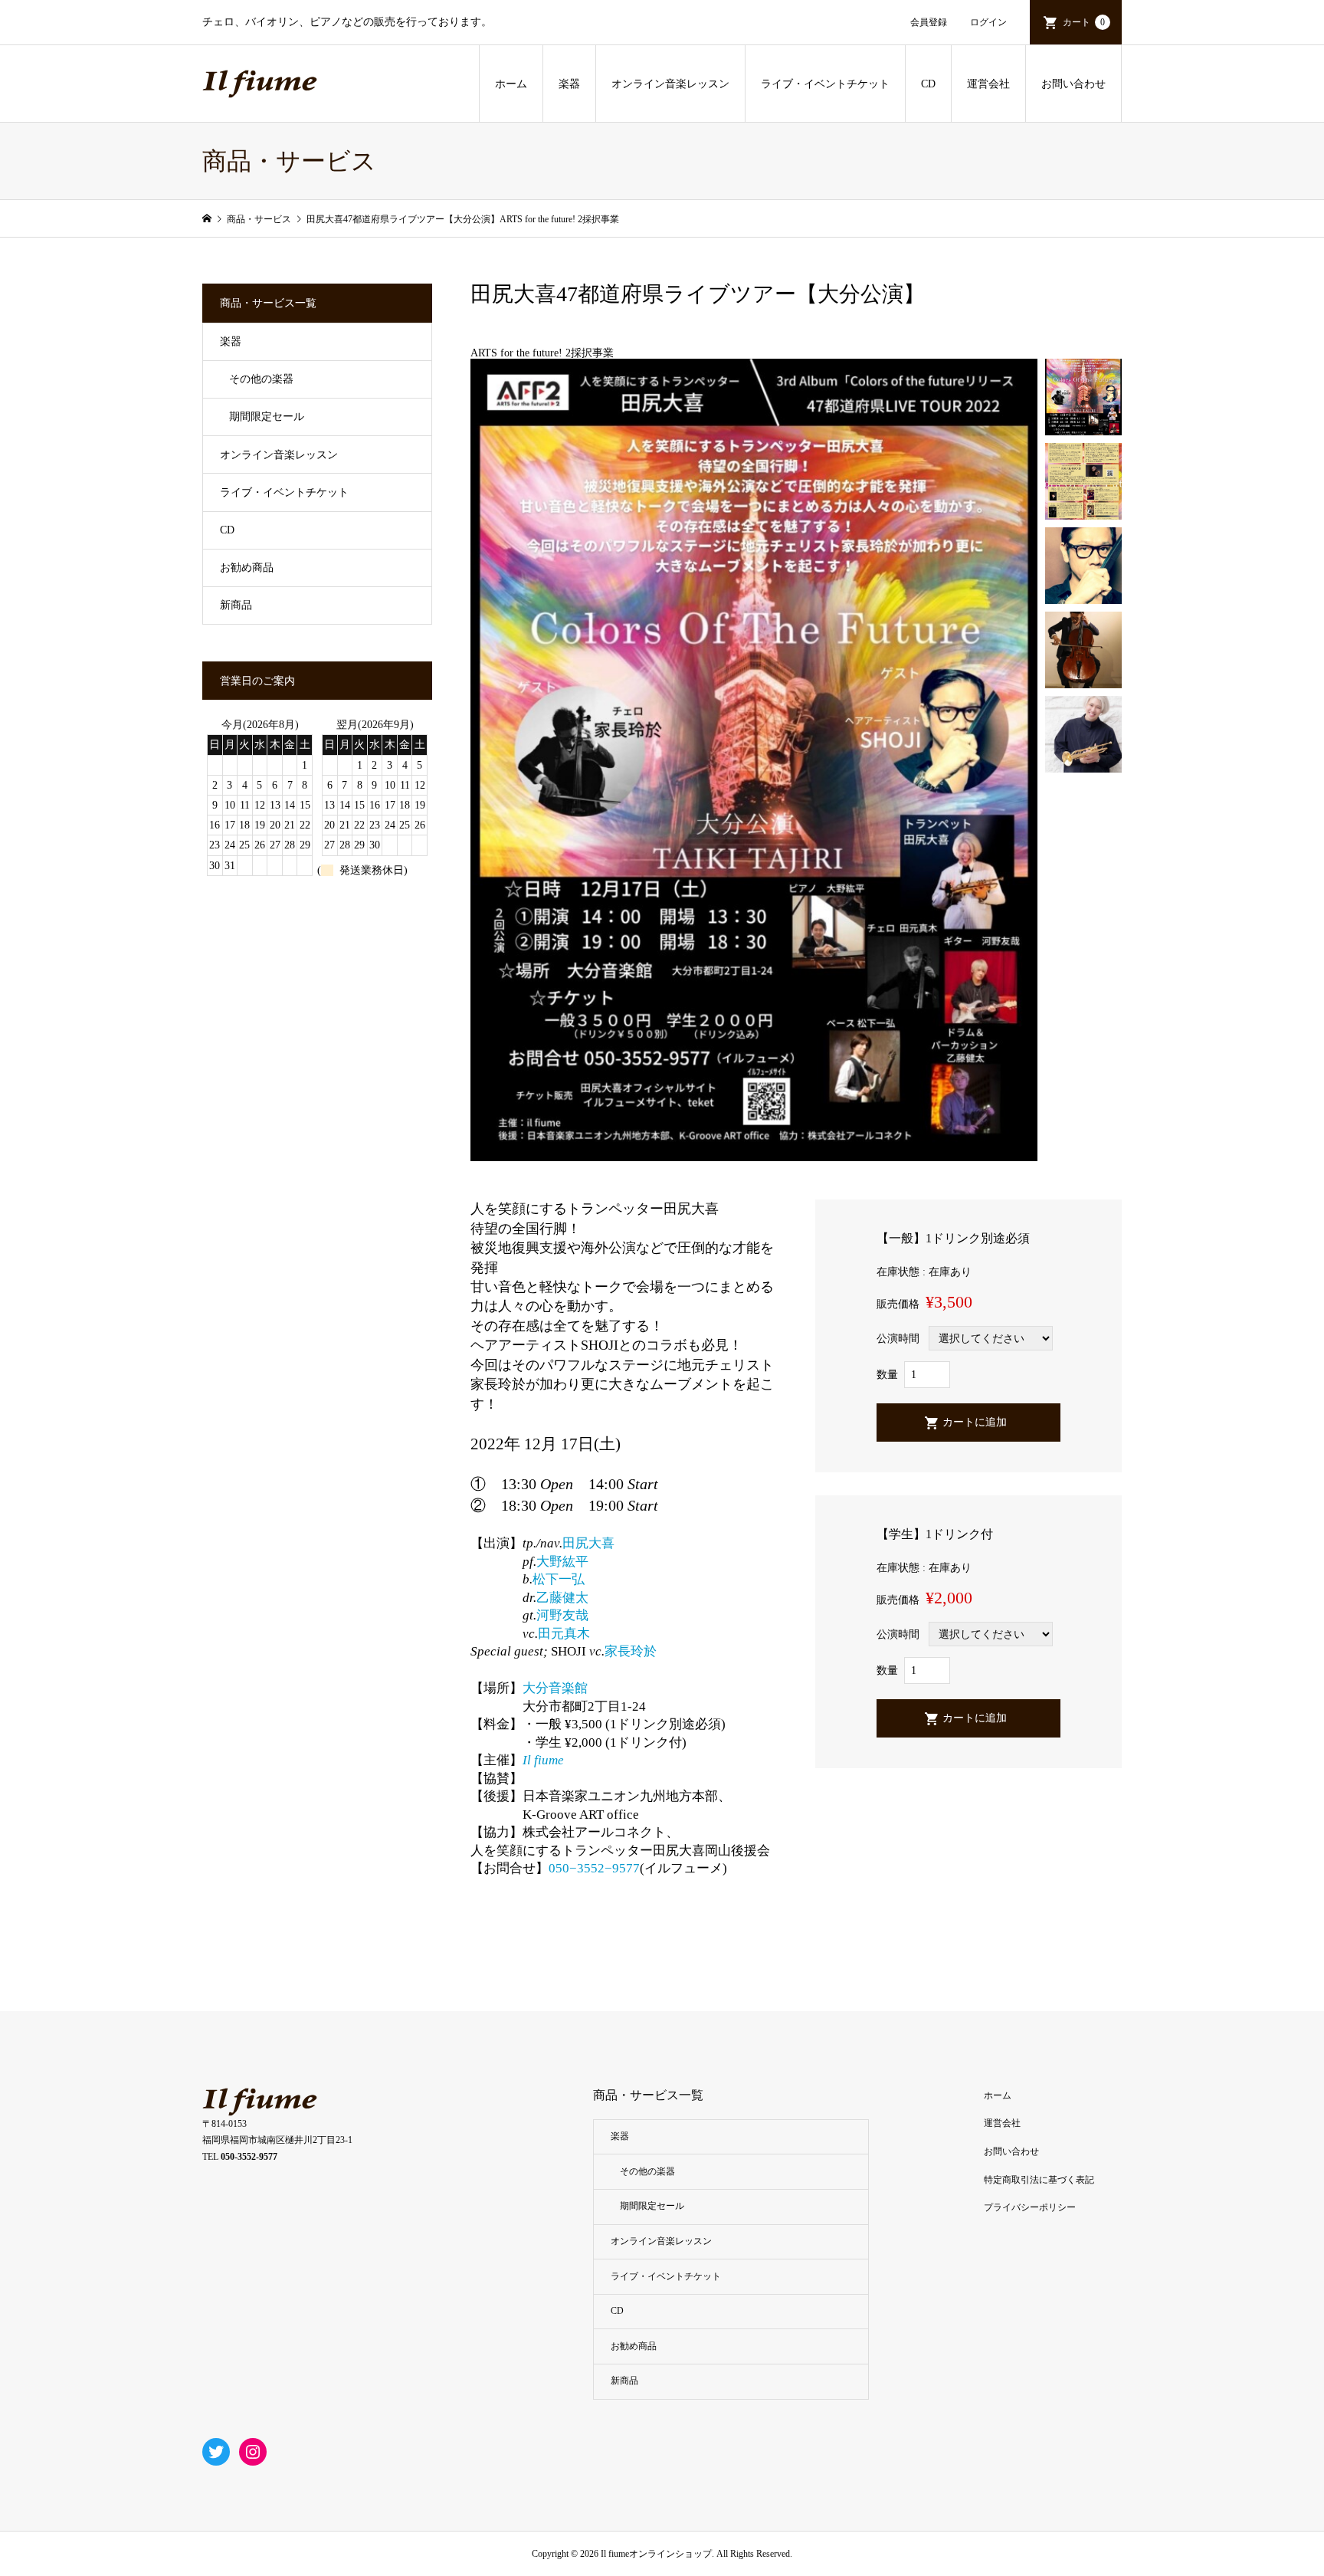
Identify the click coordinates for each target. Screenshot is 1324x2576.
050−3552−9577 (594, 1868)
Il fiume (543, 1760)
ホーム (511, 84)
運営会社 (988, 84)
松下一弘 (559, 1579)
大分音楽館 (555, 1688)
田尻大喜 (588, 1543)
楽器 (569, 84)
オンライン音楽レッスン (670, 84)
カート (1084, 22)
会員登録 (929, 22)
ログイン (988, 22)
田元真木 (564, 1634)
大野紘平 (562, 1562)
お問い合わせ (1073, 84)
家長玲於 (631, 1651)
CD (928, 84)
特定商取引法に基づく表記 (1039, 2180)
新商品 (236, 605)
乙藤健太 (562, 1598)
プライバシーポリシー (1030, 2207)
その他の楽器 (261, 379)
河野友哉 (562, 1615)
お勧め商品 (247, 568)
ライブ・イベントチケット (825, 84)
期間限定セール (267, 417)
